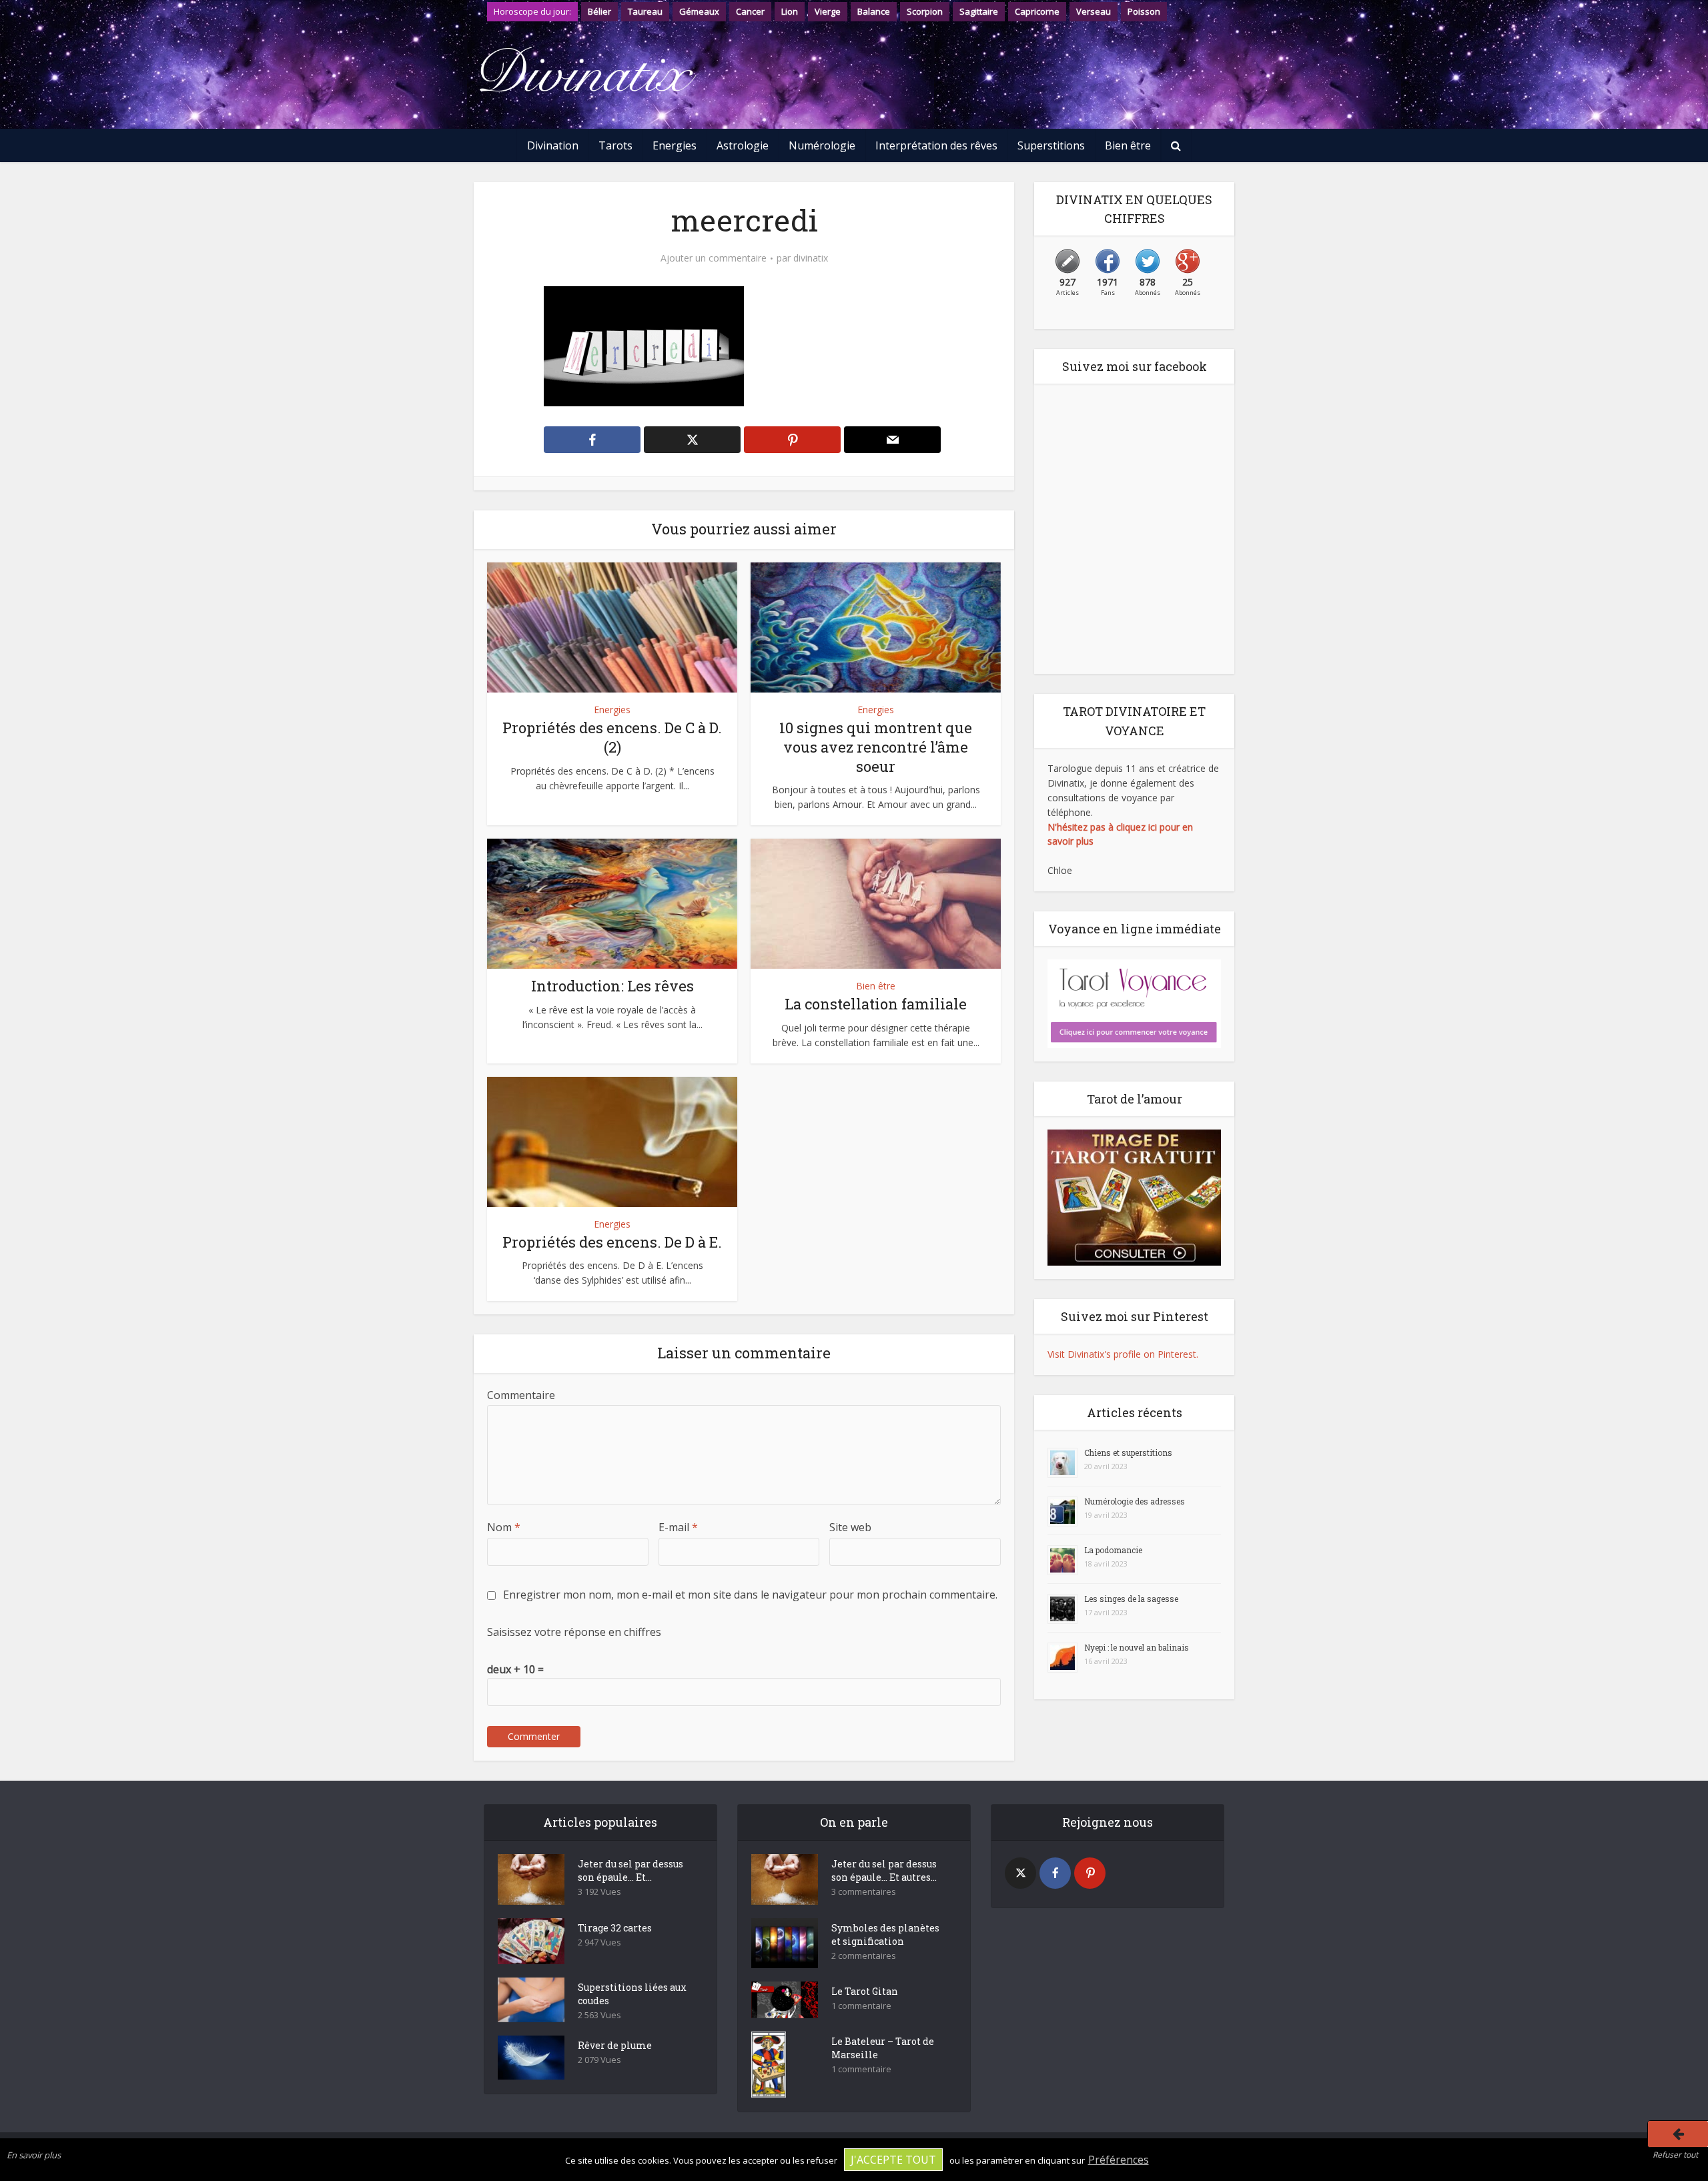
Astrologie (743, 145)
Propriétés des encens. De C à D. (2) (612, 737)
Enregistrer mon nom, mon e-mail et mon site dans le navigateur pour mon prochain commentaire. (750, 1595)
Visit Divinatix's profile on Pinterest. (1123, 1354)
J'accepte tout (893, 2160)
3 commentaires (864, 1892)
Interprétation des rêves (936, 145)
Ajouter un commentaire (714, 258)
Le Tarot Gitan (865, 1991)
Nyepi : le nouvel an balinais (1137, 1647)
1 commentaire (861, 2006)
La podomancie (1113, 1550)
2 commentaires (864, 1956)
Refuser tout (1675, 2155)
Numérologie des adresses (1135, 1501)
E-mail (678, 1527)
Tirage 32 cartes (615, 1928)
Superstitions (1051, 145)
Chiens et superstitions (1128, 1452)
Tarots (615, 145)
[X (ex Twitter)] (1020, 1873)
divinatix (811, 258)
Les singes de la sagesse (1131, 1599)
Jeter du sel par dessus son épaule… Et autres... (884, 1870)
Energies (675, 145)
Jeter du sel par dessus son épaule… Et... (630, 1870)
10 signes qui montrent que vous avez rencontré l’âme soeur (876, 747)
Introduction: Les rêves (612, 986)
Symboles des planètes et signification (885, 1934)
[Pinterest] (1090, 1873)
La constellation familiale (876, 1004)
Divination (553, 145)
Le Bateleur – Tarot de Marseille (883, 2048)
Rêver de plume (615, 2045)
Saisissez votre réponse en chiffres (574, 1632)
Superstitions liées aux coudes (632, 1994)
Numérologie (822, 145)
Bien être (1128, 145)
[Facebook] (1055, 1873)
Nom (504, 1527)
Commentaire (521, 1395)
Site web (850, 1527)
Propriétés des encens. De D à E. (612, 1242)
